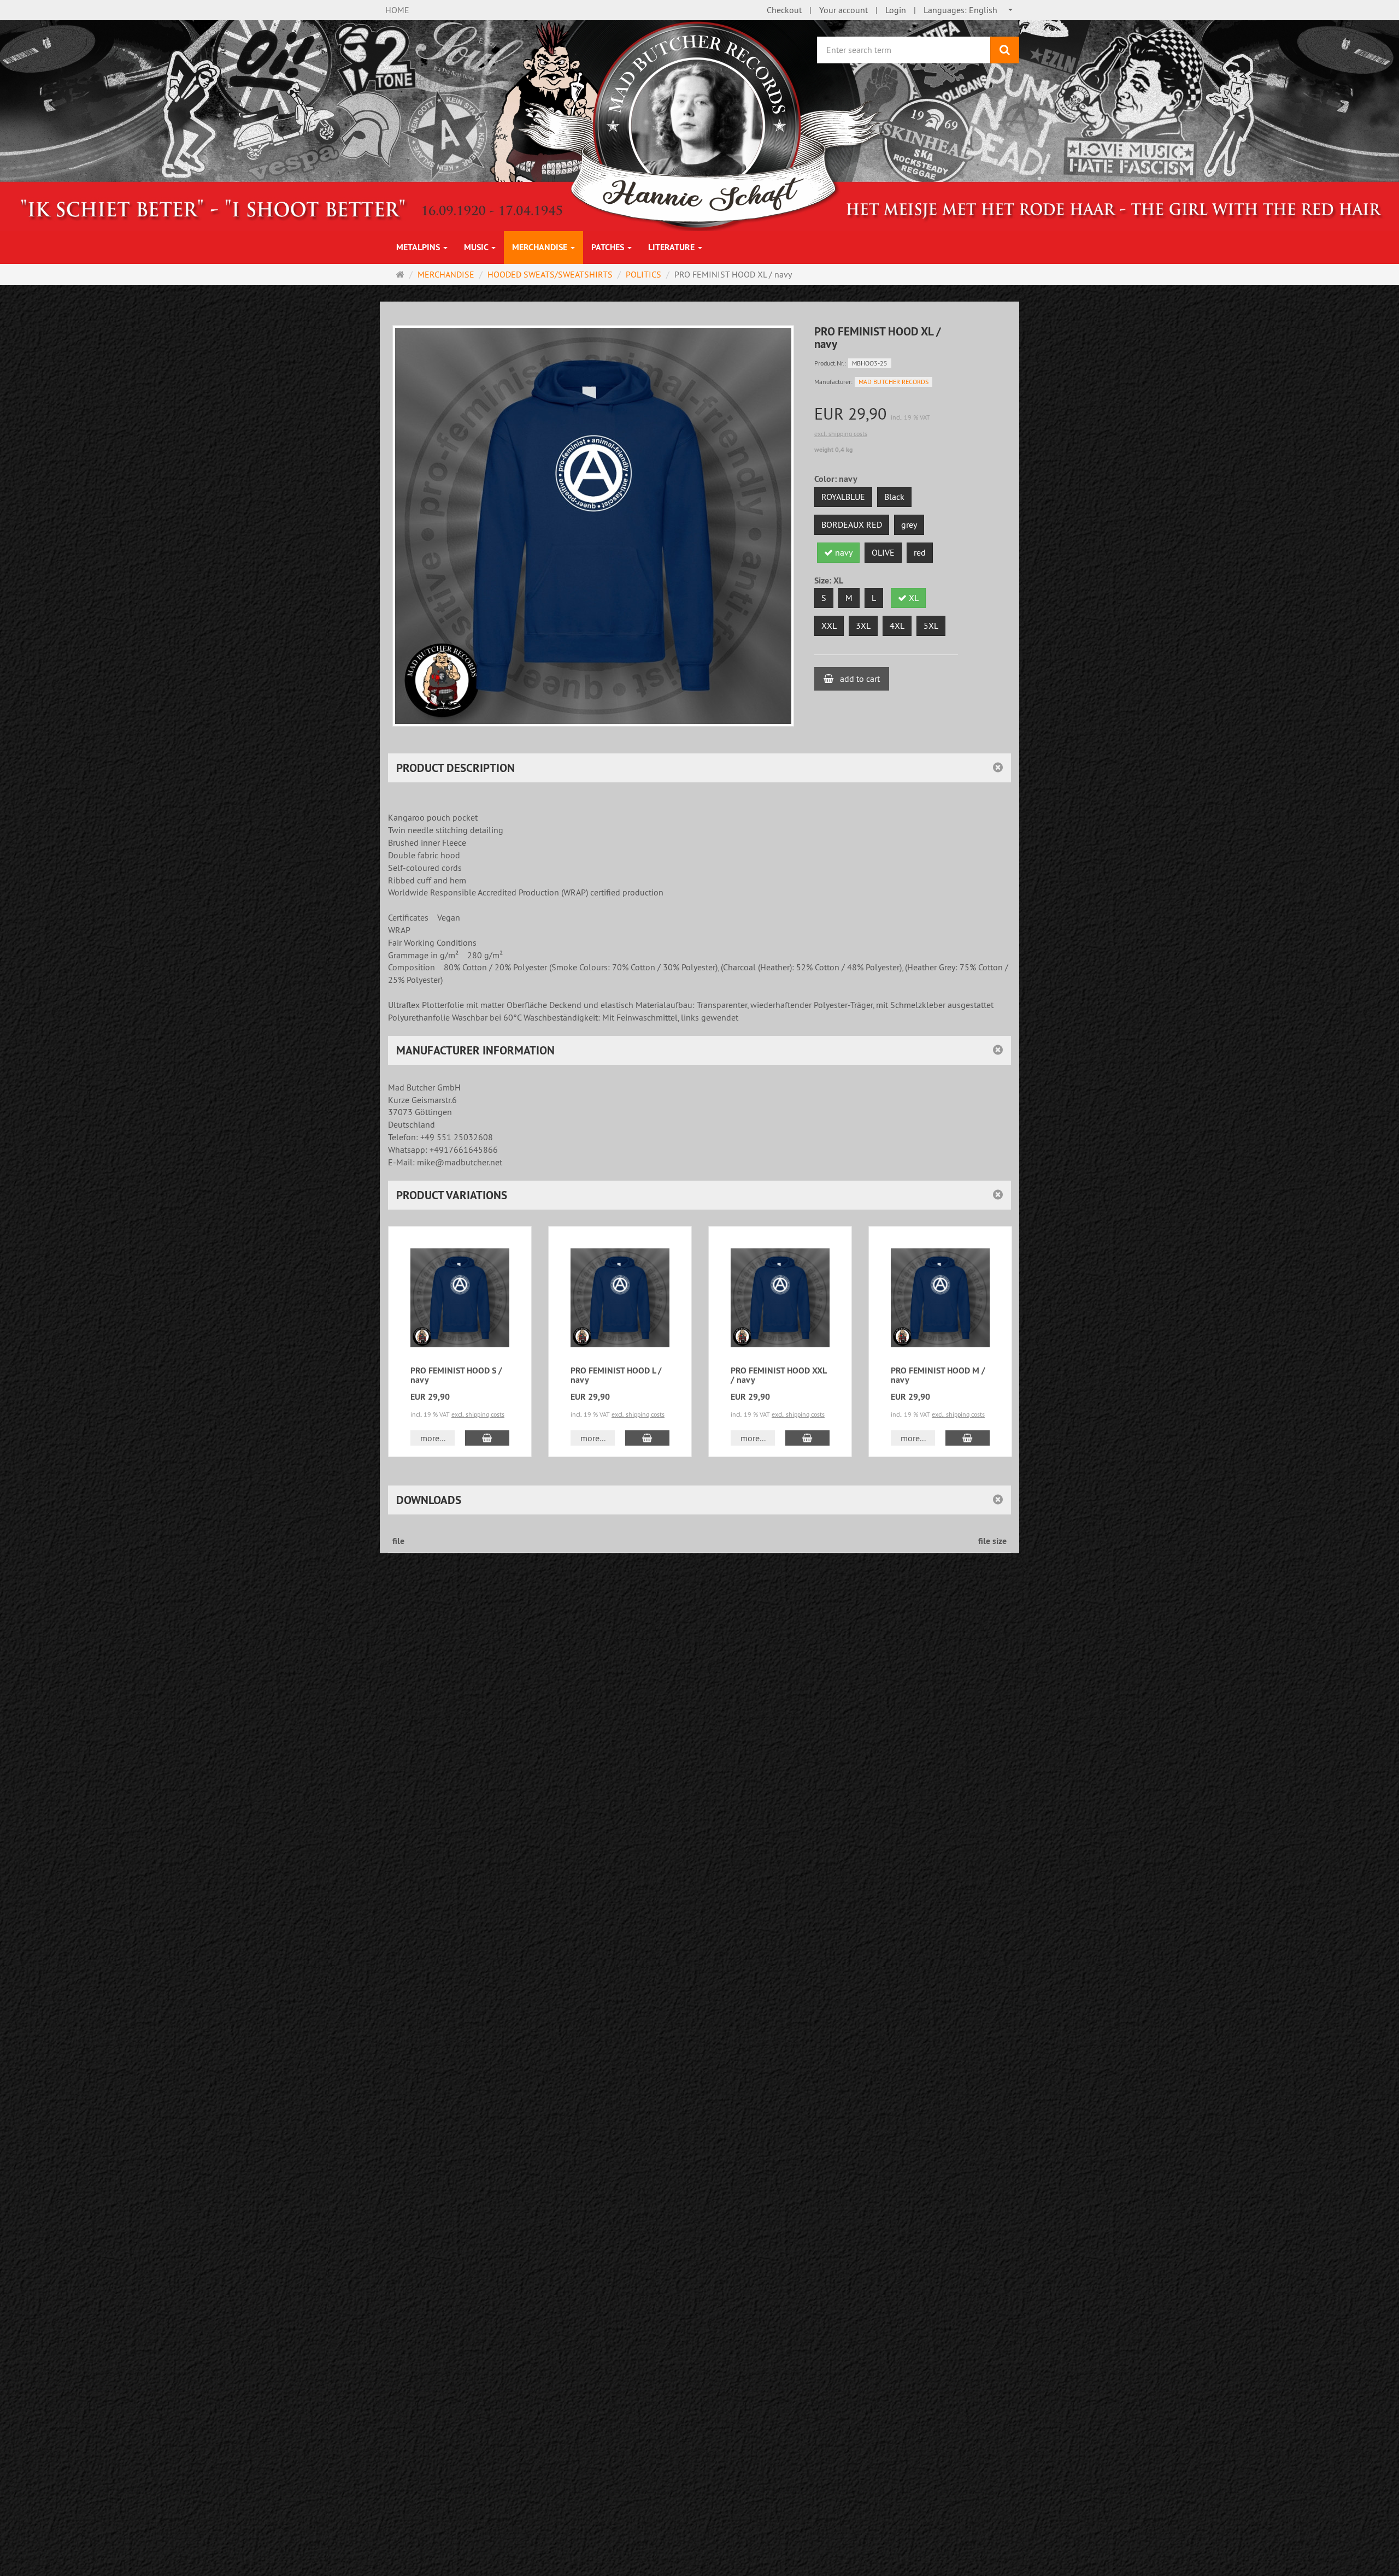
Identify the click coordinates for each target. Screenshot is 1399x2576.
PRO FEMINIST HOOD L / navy (616, 1375)
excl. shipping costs (841, 434)
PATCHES (609, 247)
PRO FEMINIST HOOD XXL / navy (778, 1375)
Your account (843, 10)
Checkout (784, 10)
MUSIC (477, 247)
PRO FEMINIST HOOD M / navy (938, 1375)
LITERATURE (672, 247)
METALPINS (419, 247)
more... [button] (433, 1438)
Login (896, 10)
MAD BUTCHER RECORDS (894, 382)
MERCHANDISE (541, 247)
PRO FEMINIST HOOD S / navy (456, 1375)
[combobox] (969, 10)
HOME (397, 10)
